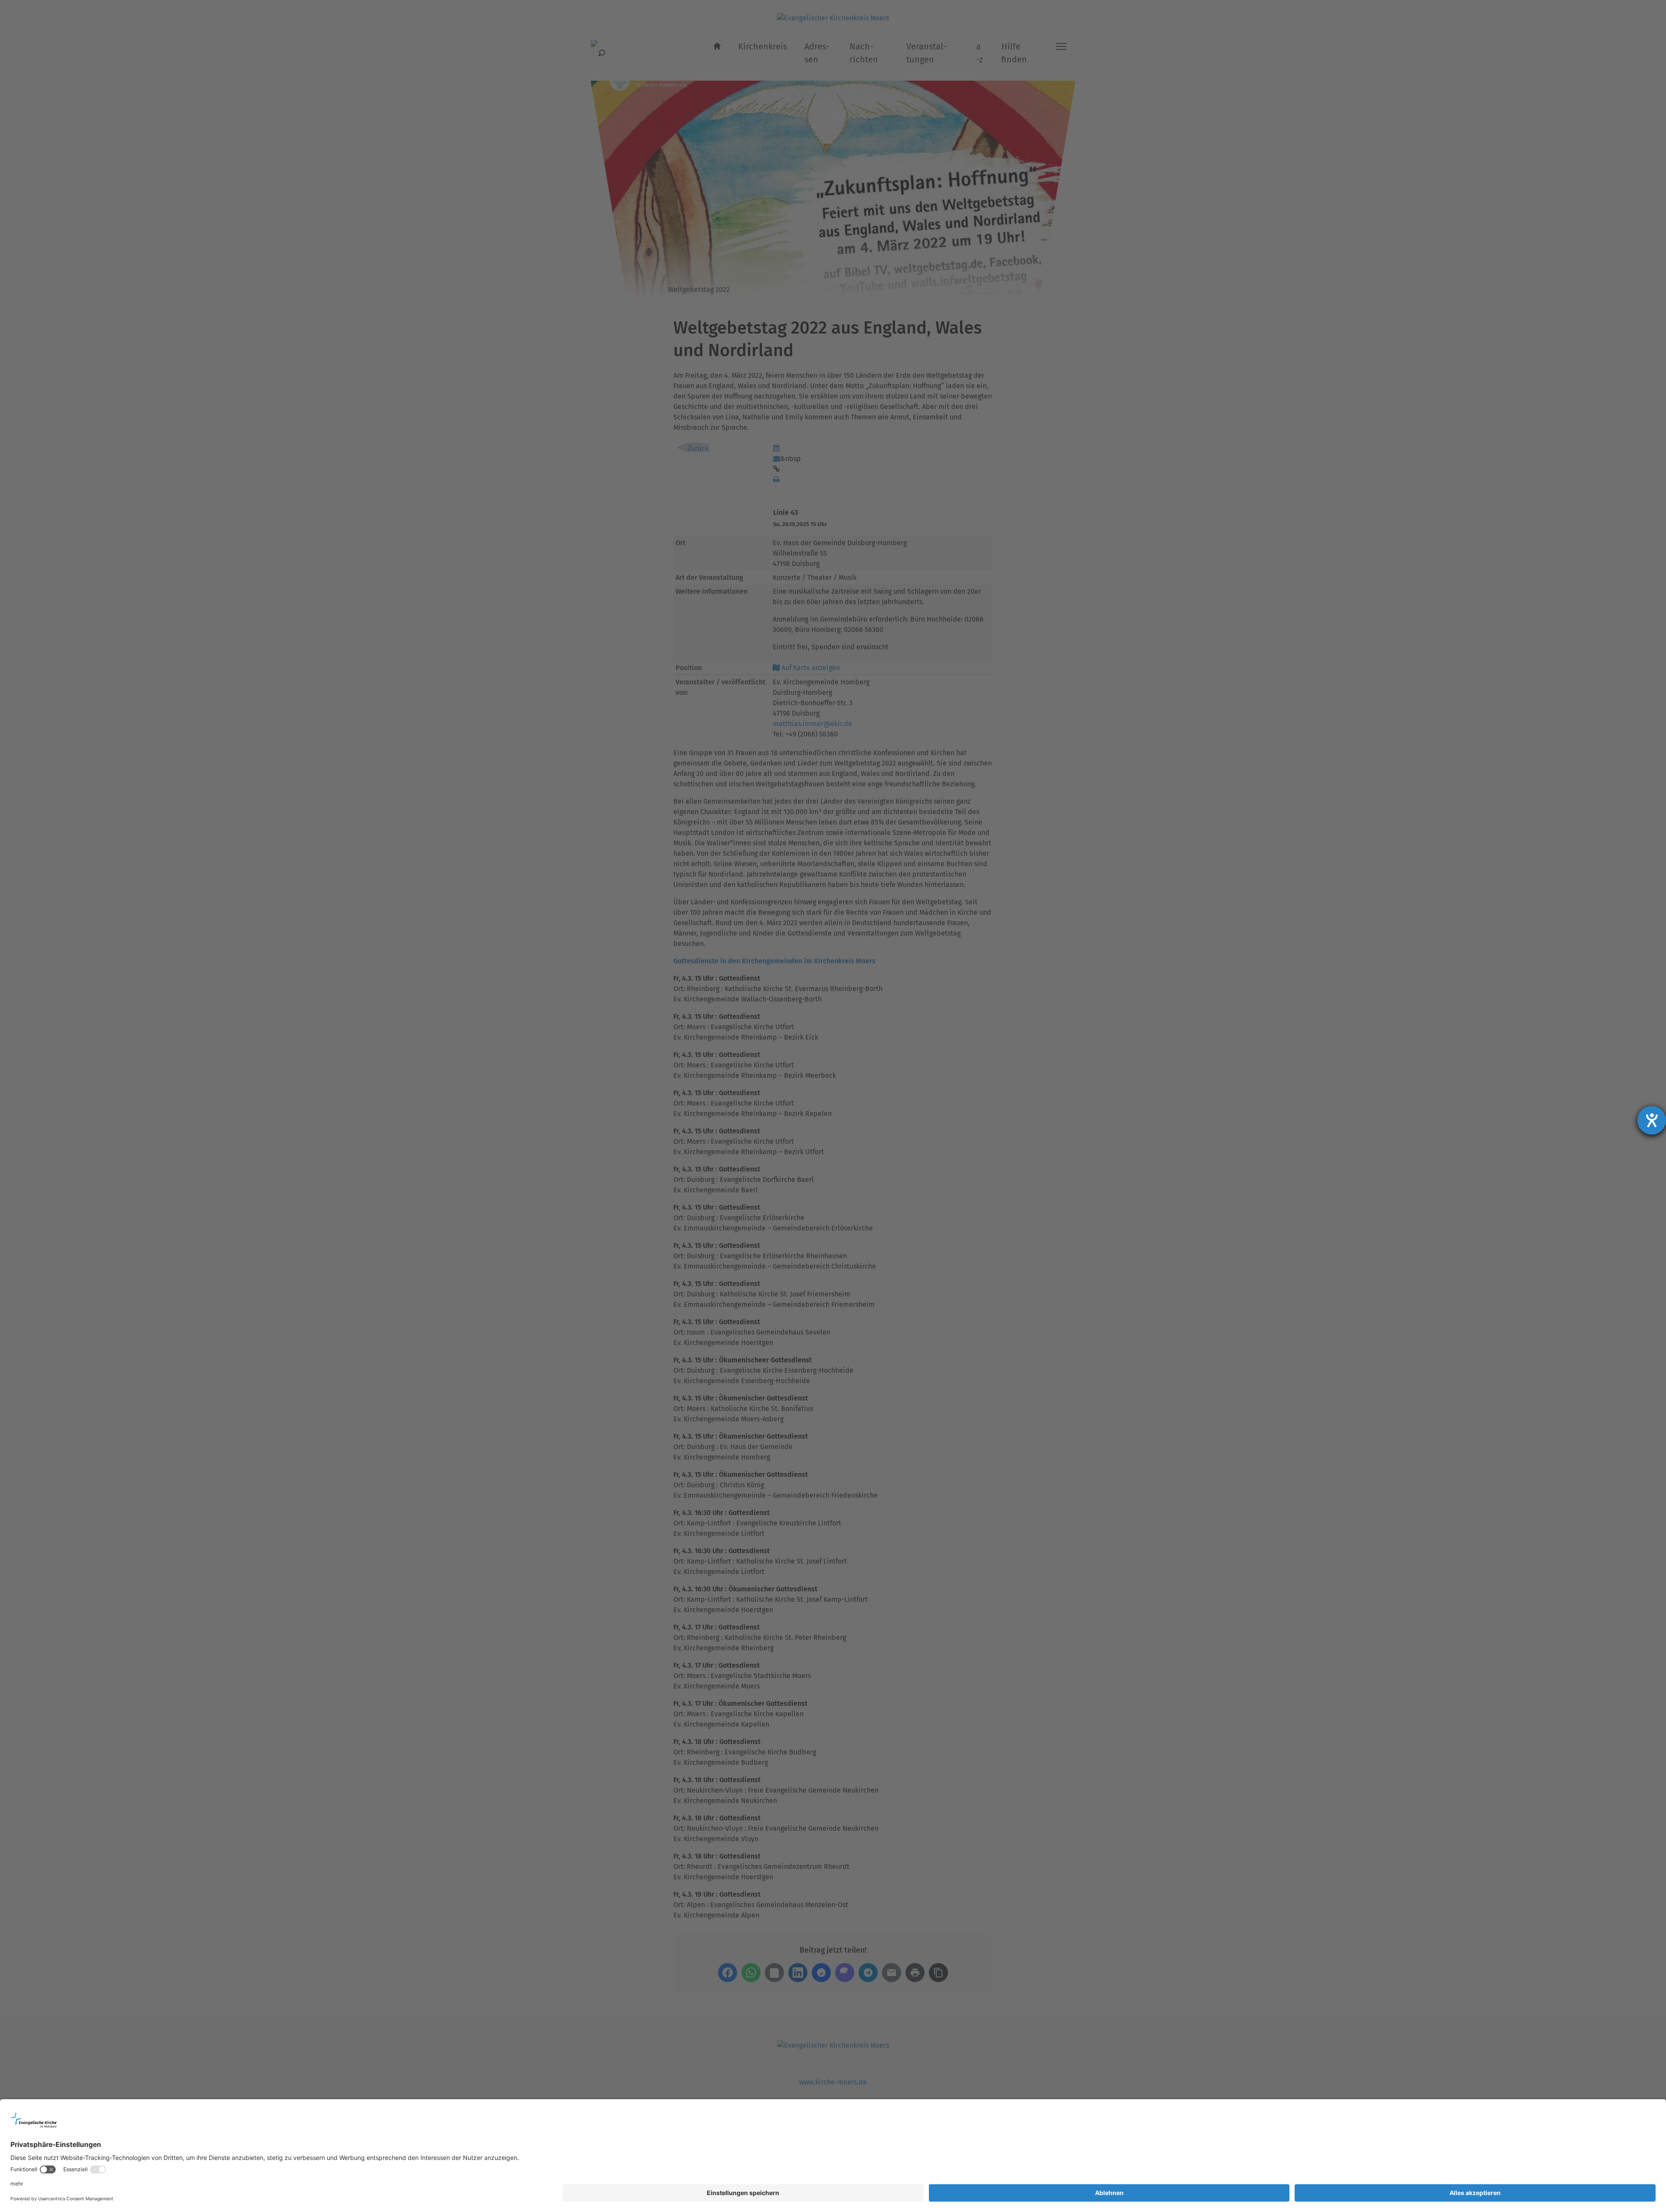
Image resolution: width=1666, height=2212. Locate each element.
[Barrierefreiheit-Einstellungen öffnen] (1652, 1120)
